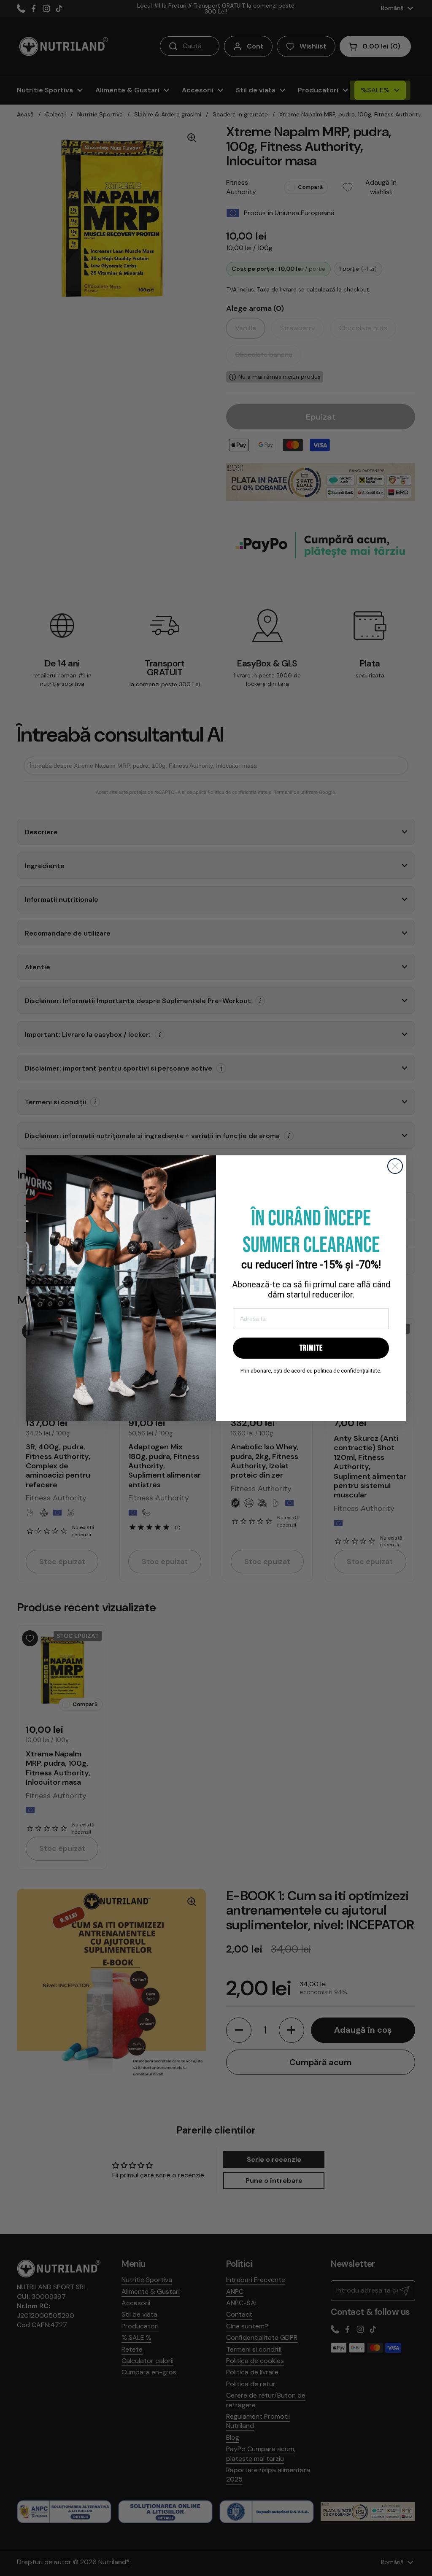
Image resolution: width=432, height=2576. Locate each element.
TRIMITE (311, 1348)
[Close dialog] (395, 1166)
